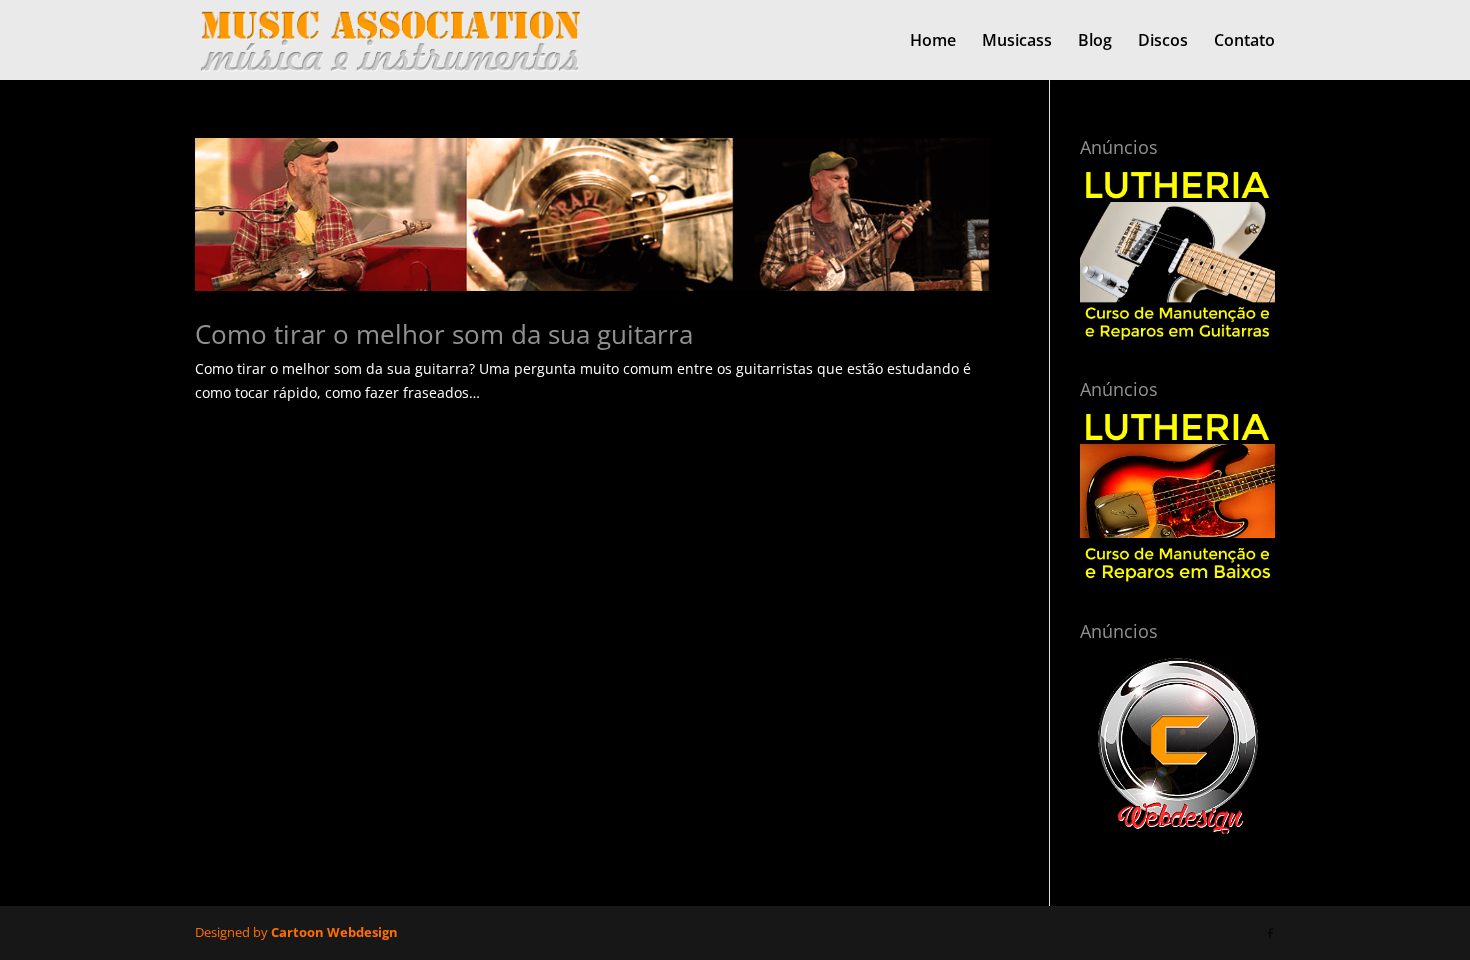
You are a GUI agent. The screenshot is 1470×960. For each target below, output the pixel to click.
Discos (1163, 42)
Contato (1244, 42)
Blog (1095, 42)
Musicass (1017, 42)
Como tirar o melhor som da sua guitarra (444, 334)
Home (933, 42)
